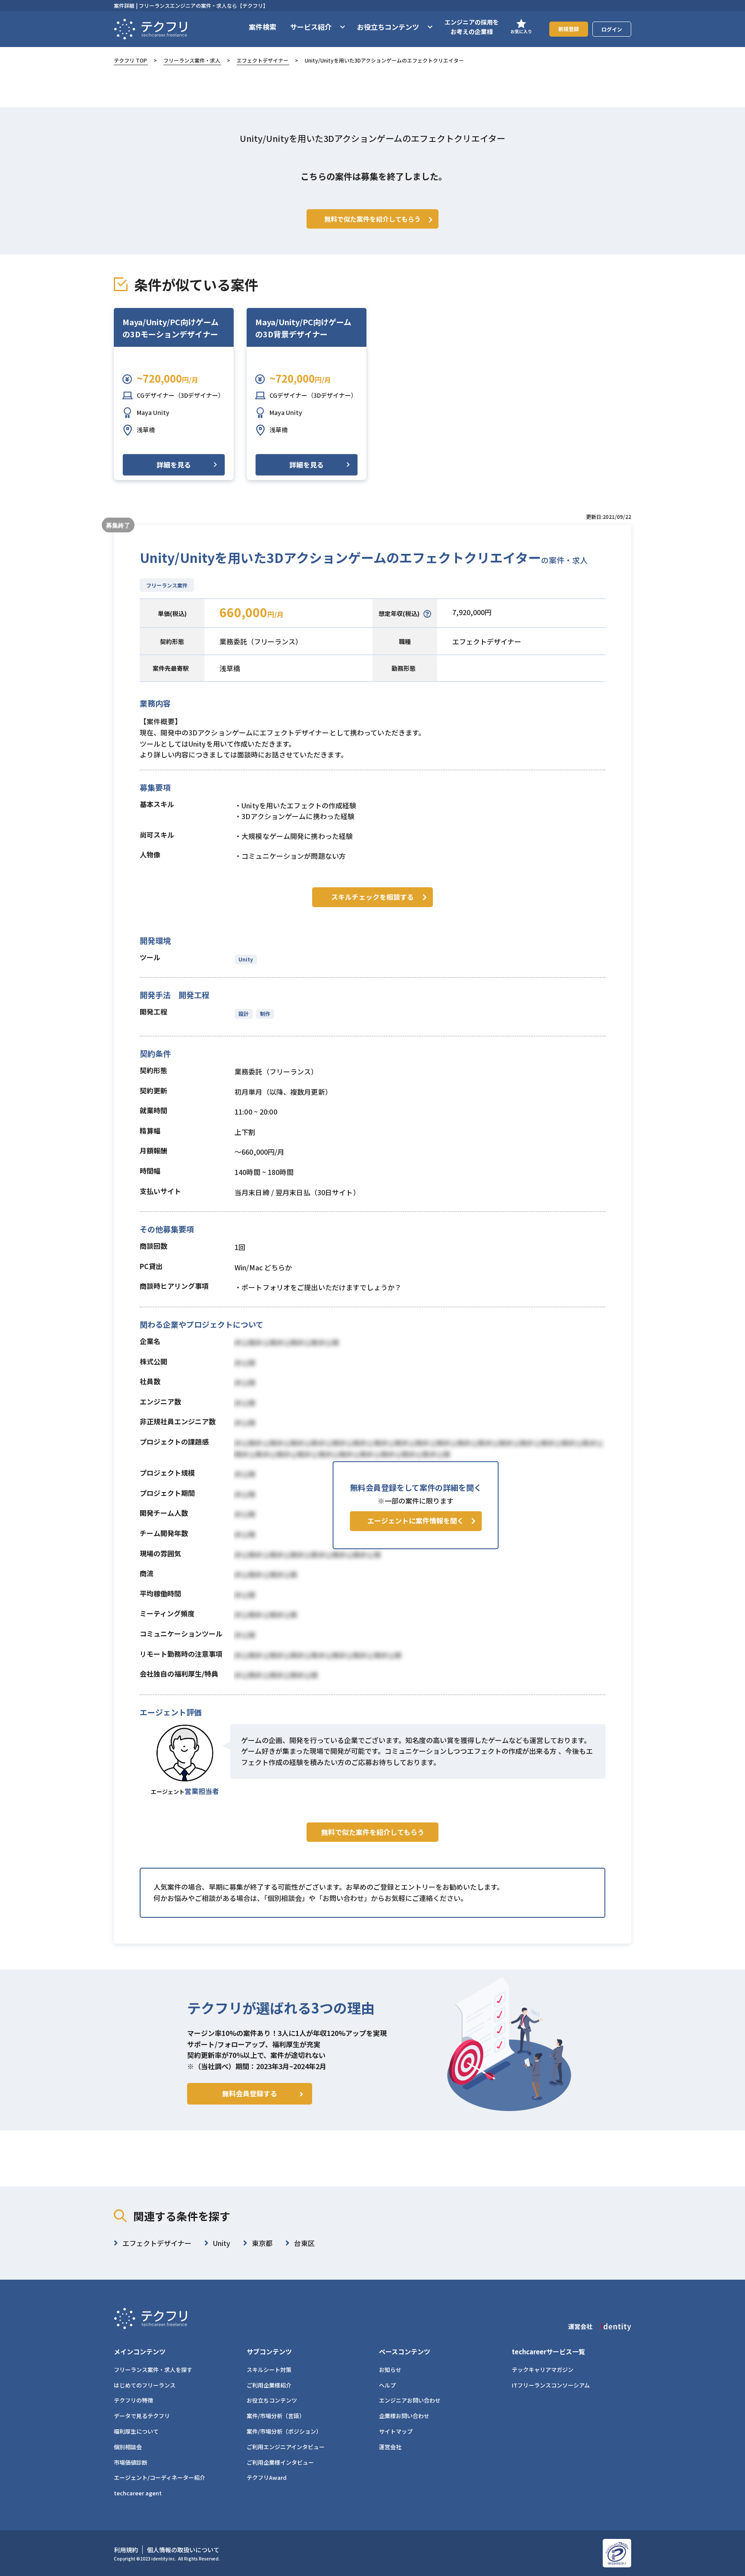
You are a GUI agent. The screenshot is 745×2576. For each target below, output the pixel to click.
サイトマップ (396, 2431)
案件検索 (263, 27)
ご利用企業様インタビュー (280, 2462)
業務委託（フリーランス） (261, 641)
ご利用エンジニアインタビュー (286, 2447)
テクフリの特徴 (133, 2400)
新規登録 (569, 29)
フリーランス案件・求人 (192, 60)
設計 (244, 1013)
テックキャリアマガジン (543, 2370)
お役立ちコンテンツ (272, 2400)
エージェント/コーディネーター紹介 (160, 2477)
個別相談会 (128, 2447)
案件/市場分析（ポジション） (284, 2431)
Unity (246, 959)
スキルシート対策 (269, 2370)
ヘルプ (387, 2385)
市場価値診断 (131, 2462)
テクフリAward (267, 2477)
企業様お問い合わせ (404, 2416)
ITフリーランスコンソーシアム (551, 2385)
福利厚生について (136, 2431)
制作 (265, 1013)
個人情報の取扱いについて (183, 2550)
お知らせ (390, 2370)
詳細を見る (174, 465)
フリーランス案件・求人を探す (153, 2370)
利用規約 (126, 2550)
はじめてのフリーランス (145, 2385)
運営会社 (390, 2447)
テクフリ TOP (130, 60)
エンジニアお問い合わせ (410, 2400)
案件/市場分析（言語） (276, 2416)
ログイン (612, 29)
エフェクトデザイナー (263, 60)
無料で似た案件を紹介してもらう (373, 1832)
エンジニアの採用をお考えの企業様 (472, 27)
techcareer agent (138, 2493)
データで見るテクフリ (142, 2416)
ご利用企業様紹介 (269, 2385)
